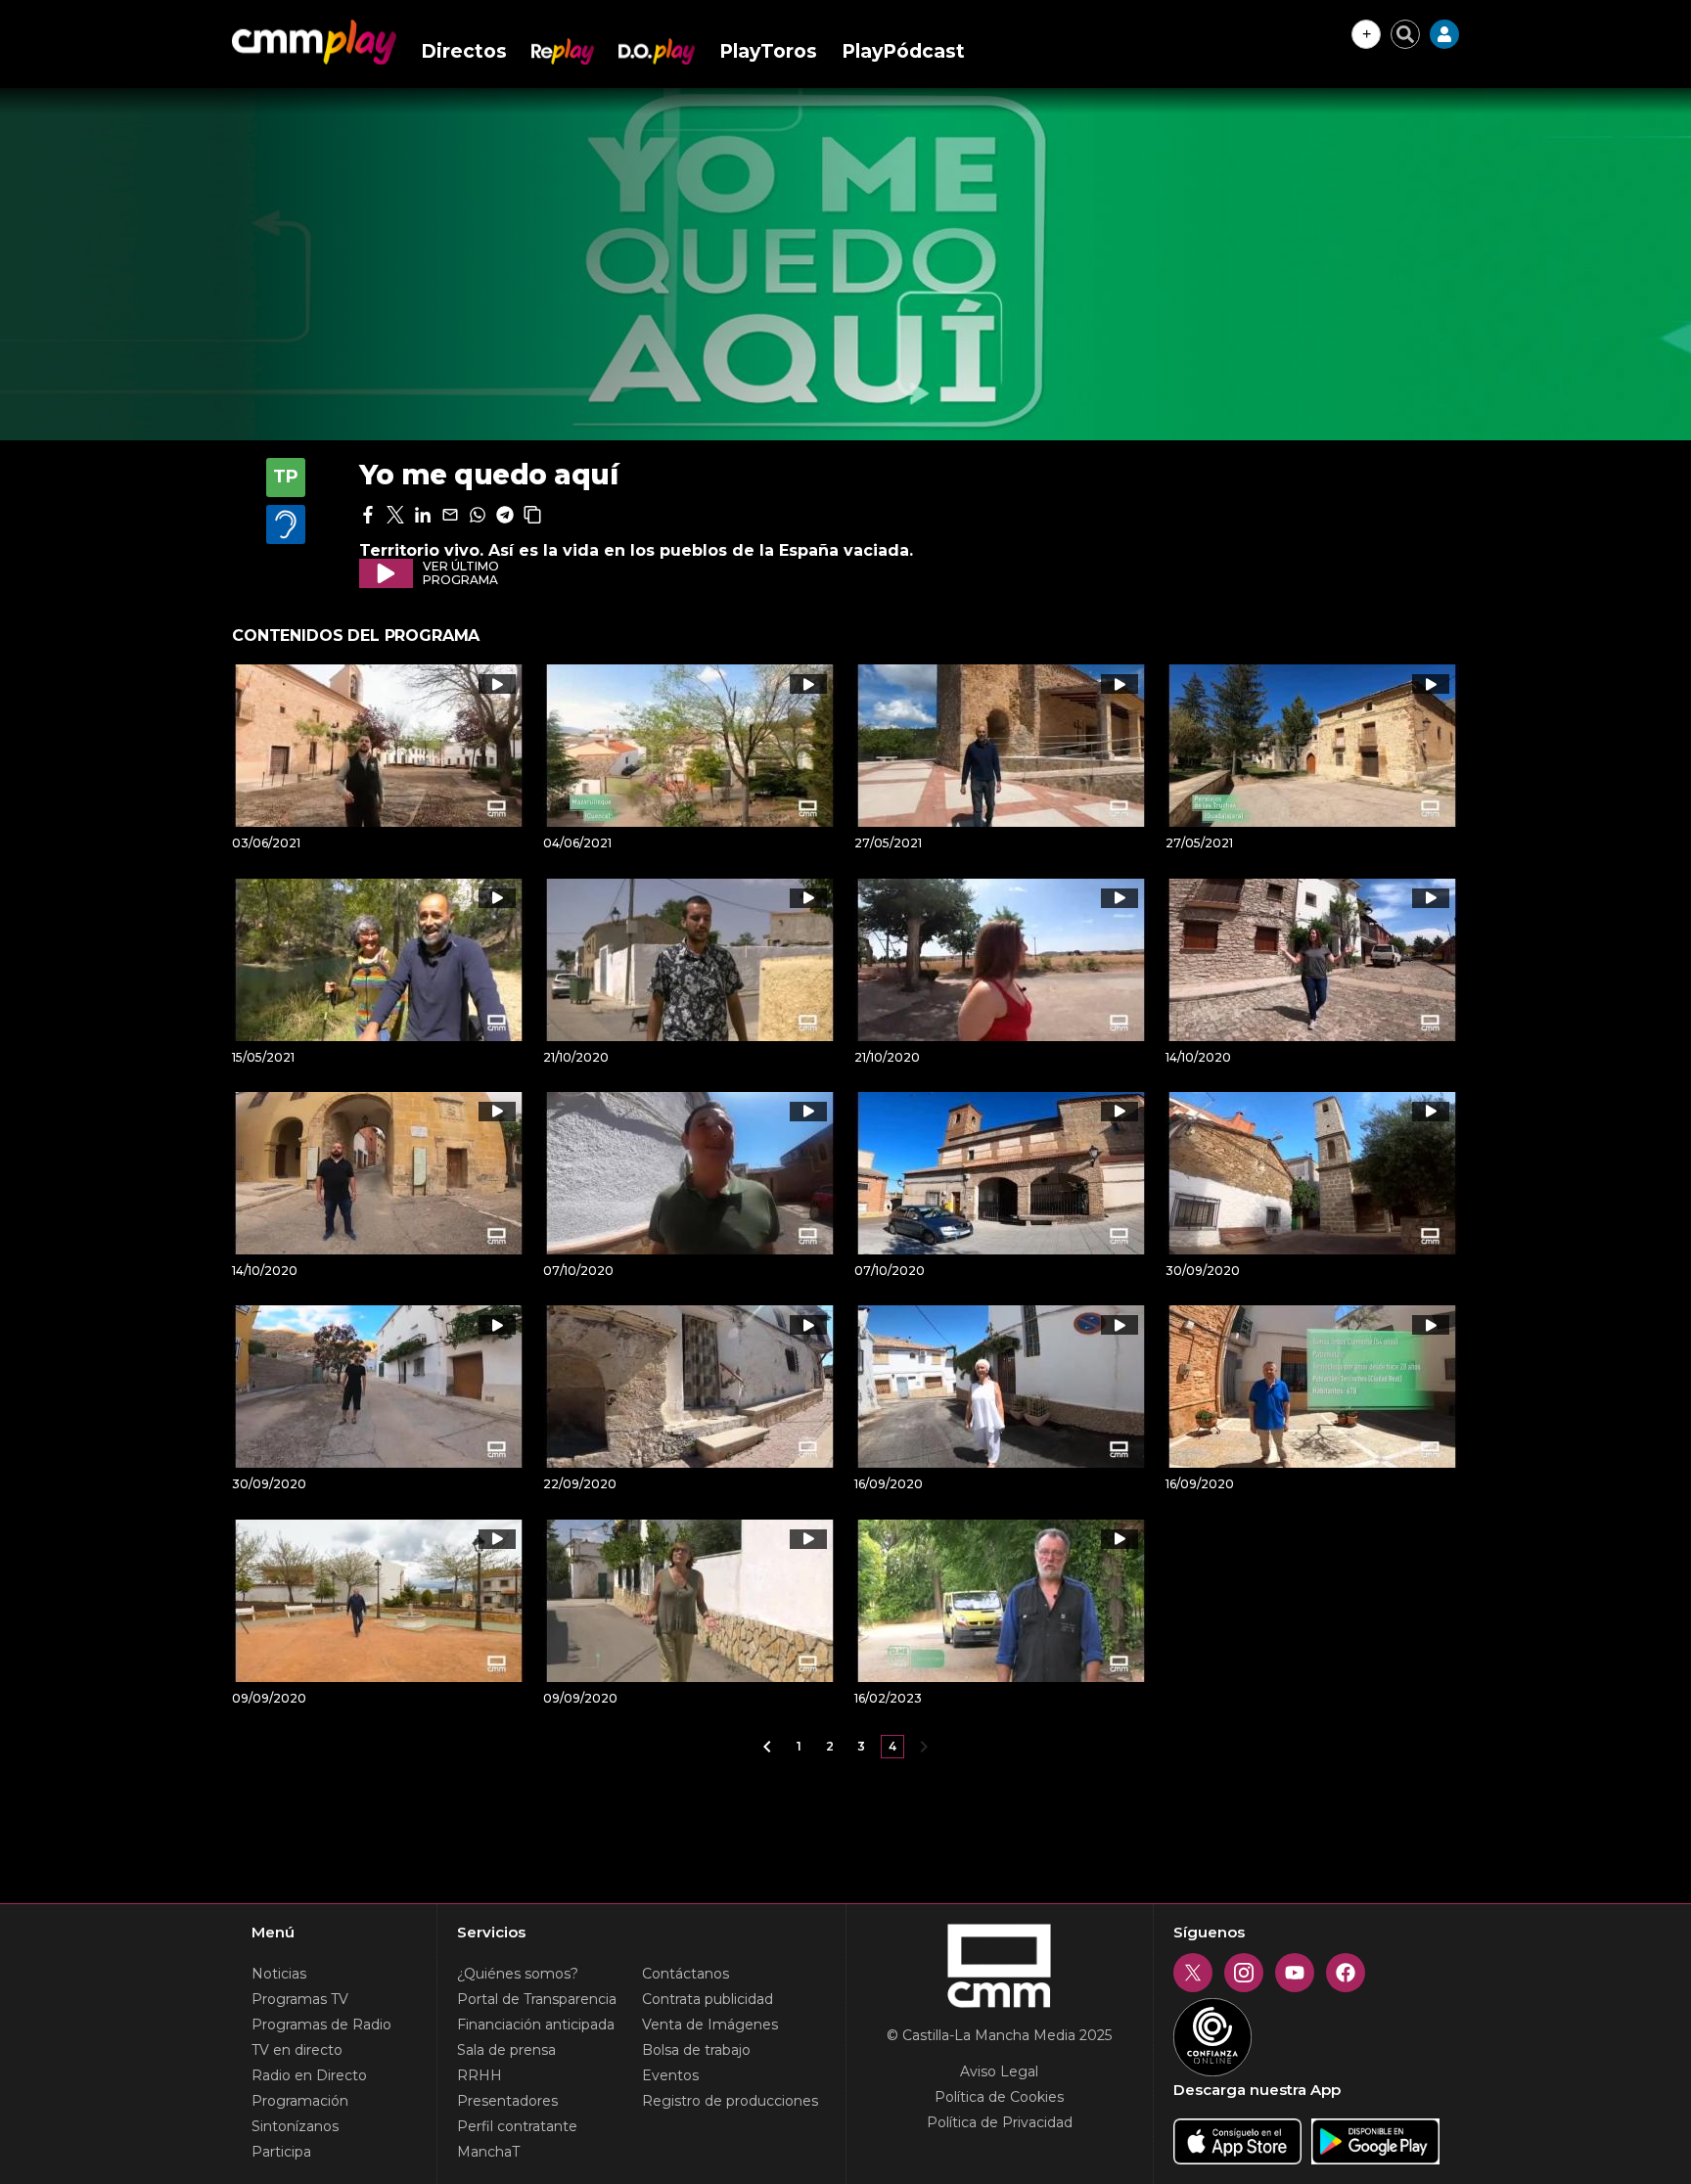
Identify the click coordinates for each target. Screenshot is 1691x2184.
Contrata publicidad (708, 1999)
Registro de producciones (730, 2101)
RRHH (480, 2075)
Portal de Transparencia (537, 1999)
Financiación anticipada (536, 2025)
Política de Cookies (999, 2097)
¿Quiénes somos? (518, 1974)
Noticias (279, 1974)
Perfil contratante (517, 2126)
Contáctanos (686, 1974)
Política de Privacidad (1000, 2122)
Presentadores (507, 2101)
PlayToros (768, 51)
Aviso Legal (999, 2071)
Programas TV (300, 1999)
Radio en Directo (309, 2075)
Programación (300, 2101)
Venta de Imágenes (710, 2025)
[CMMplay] (314, 42)
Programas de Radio (321, 2025)
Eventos (670, 2075)
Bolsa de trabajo (696, 2050)
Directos (464, 51)
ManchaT (488, 2152)
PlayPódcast (903, 51)
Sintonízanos (295, 2126)
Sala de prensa (506, 2050)
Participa (281, 2152)
